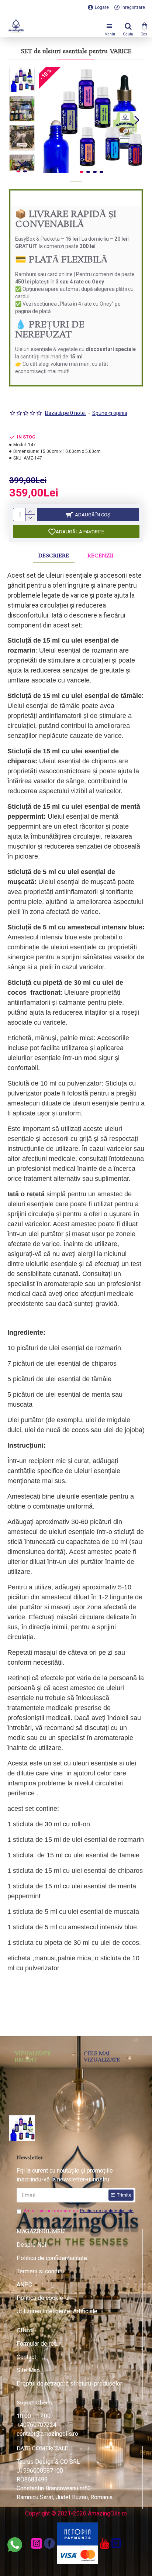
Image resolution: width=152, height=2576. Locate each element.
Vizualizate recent (33, 2057)
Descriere (54, 556)
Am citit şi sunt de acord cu (79, 2211)
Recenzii (101, 556)
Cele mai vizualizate (102, 2057)
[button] (46, 120)
